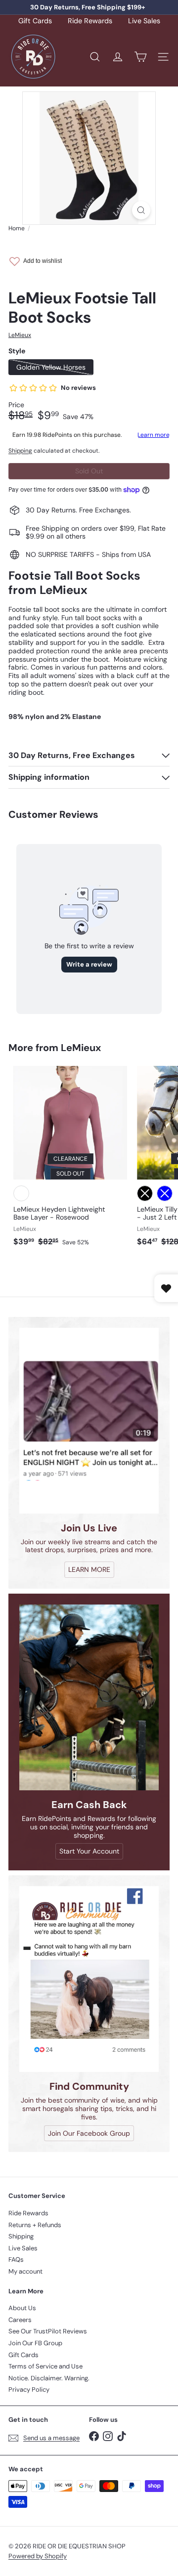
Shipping (20, 451)
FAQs (16, 2259)
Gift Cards (35, 21)
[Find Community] (89, 1979)
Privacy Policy (29, 2389)
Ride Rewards (90, 21)
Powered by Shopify (38, 2556)
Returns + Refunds (35, 2225)
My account (25, 2271)
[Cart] (140, 57)
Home (17, 228)
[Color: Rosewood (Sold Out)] (21, 1193)
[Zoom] (141, 210)
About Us (22, 2308)
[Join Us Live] (89, 1421)
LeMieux (81, 1048)
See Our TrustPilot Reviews (48, 2331)
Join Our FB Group (35, 2343)
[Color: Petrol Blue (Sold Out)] (165, 1193)
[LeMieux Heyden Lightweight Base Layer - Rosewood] (70, 1159)
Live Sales (144, 21)
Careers (20, 2320)
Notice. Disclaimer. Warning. (49, 2378)
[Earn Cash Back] (89, 1697)
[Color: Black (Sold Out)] (145, 1193)
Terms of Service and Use (45, 2366)
